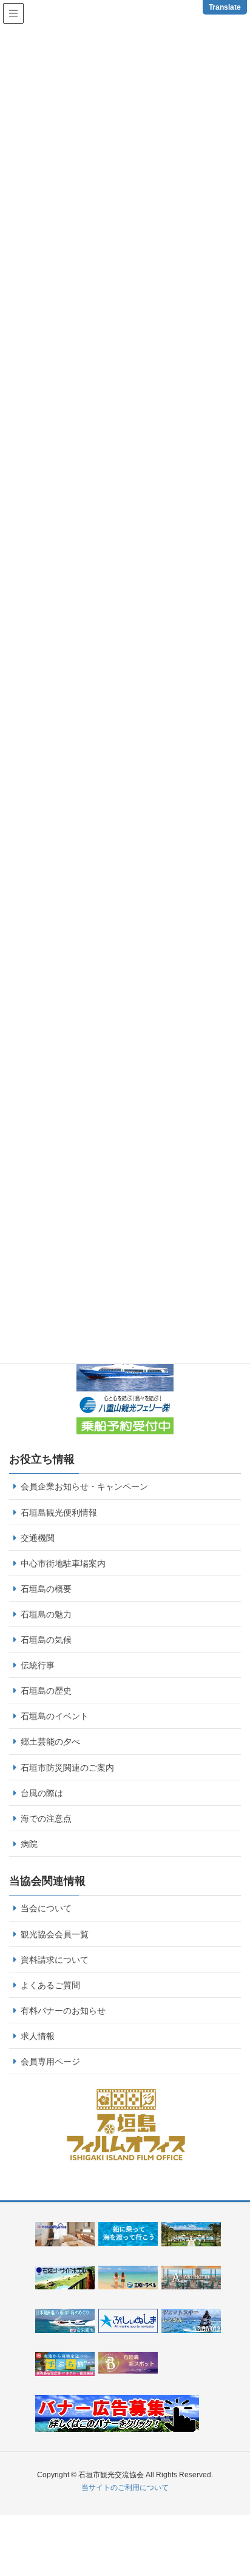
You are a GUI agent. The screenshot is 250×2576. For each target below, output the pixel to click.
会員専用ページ (50, 2062)
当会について (46, 1908)
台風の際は (42, 1793)
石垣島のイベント (55, 1716)
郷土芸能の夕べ (50, 1742)
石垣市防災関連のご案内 (67, 1768)
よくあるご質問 (50, 1985)
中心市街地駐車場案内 (63, 1563)
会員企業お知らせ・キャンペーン (84, 1486)
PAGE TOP (245, 2482)
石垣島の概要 (46, 1589)
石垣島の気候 (46, 1640)
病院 (29, 1844)
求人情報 (38, 2036)
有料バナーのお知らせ (63, 2011)
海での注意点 (46, 1819)
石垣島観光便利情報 (59, 1513)
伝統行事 (38, 1665)
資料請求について (55, 1960)
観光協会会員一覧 (55, 1934)
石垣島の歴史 (46, 1691)
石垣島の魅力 (46, 1614)
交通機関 (38, 1538)
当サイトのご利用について (125, 2488)
